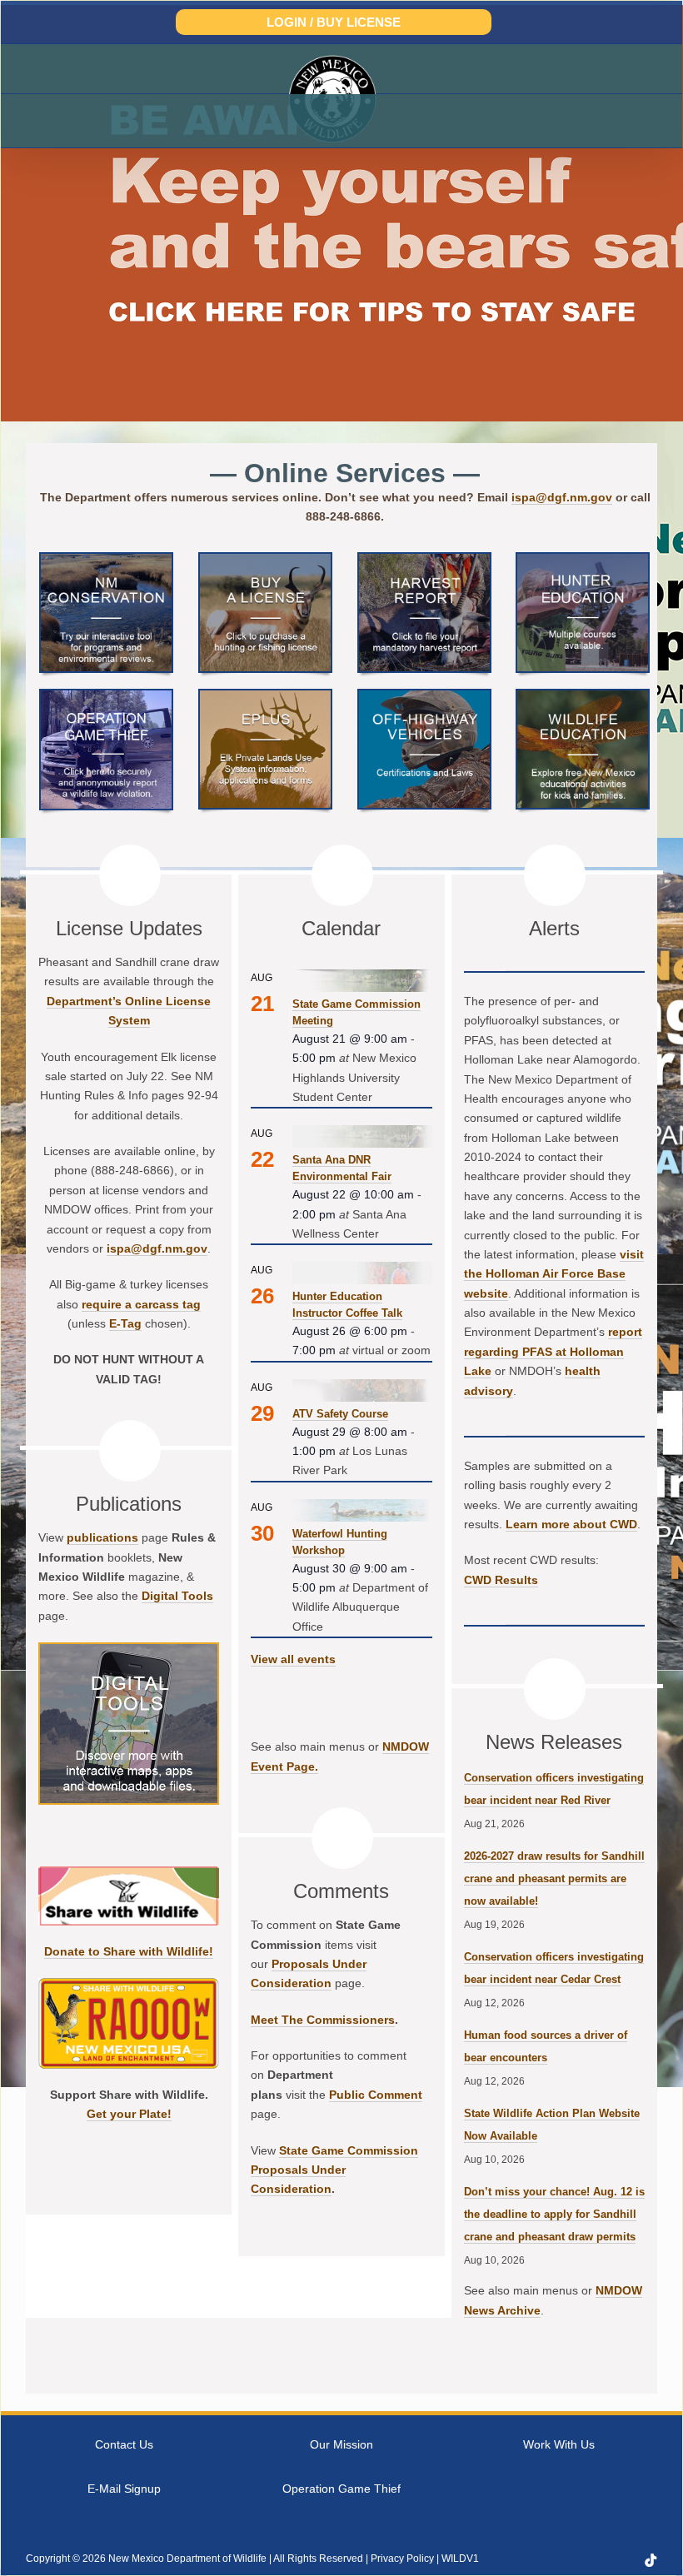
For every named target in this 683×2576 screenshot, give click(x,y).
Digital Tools (177, 1596)
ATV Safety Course (340, 1414)
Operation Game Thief (341, 2489)
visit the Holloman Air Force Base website (554, 1274)
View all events (293, 1659)
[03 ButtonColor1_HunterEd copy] (583, 560)
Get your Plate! (129, 2114)
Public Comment (376, 2095)
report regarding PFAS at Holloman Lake (553, 1351)
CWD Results (501, 1580)
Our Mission (341, 2444)
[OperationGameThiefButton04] (106, 697)
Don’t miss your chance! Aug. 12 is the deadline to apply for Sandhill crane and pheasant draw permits (554, 2214)
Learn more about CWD (571, 1524)
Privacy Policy (402, 2559)
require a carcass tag (141, 1304)
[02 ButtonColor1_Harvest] (424, 560)
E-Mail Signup (124, 2489)
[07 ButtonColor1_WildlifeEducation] (583, 697)
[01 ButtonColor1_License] (265, 560)
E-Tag (125, 1323)
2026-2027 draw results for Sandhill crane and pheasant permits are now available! (554, 1878)
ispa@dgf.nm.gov (562, 497)
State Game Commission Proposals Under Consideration (334, 2170)
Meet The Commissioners (323, 2020)
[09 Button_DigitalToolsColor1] (129, 1650)
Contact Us (124, 2444)
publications (102, 1537)
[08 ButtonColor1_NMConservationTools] (106, 560)
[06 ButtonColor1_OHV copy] (424, 697)
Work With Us (559, 2444)
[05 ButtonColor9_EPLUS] (265, 697)
